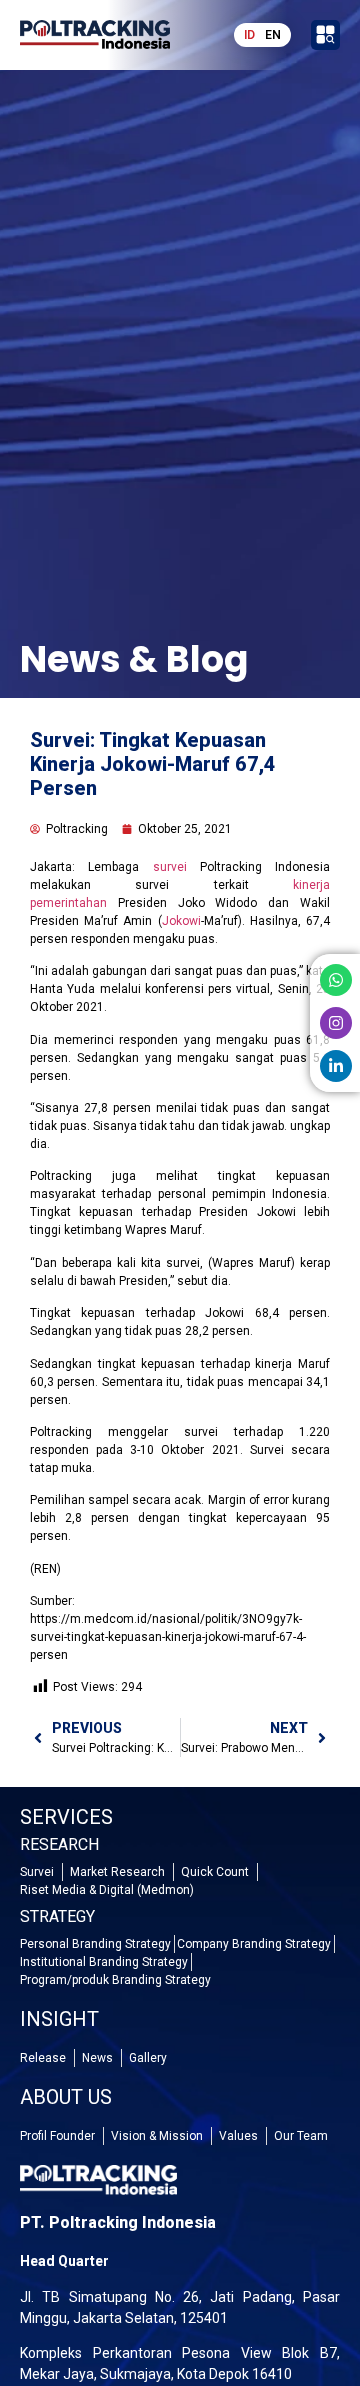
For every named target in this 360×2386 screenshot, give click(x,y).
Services (66, 1817)
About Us (66, 2097)
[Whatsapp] (336, 980)
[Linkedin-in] (336, 1066)
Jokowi (181, 921)
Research (59, 1844)
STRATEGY (57, 1916)
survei (170, 867)
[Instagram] (336, 1023)
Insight (59, 2019)
